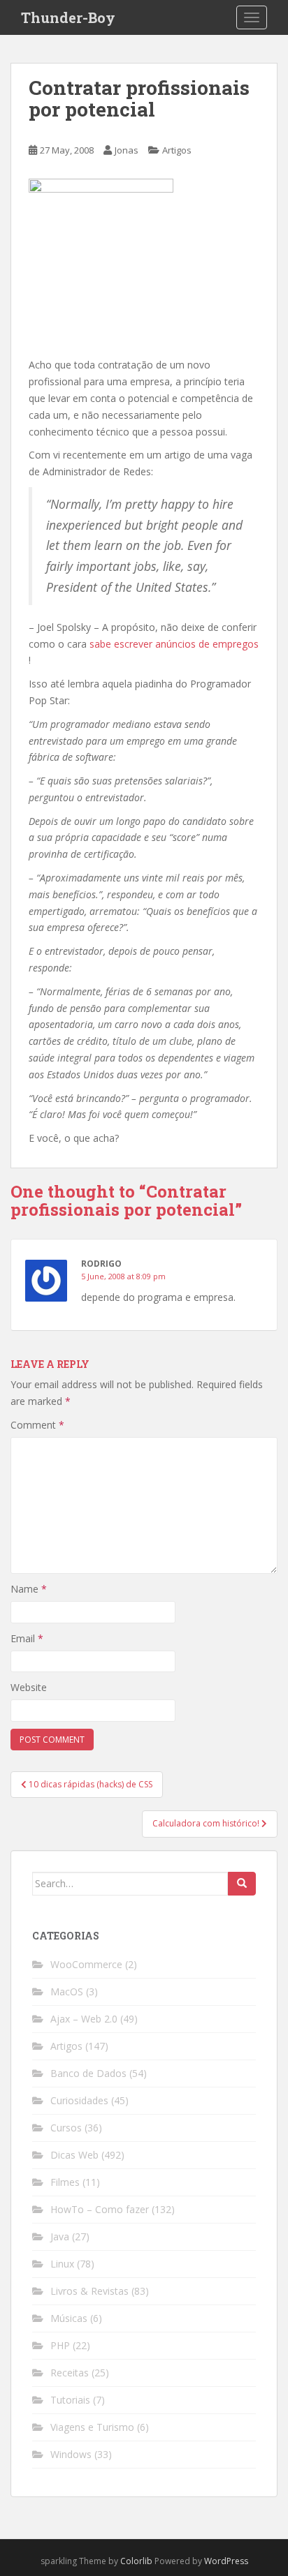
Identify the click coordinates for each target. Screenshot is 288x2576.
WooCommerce (86, 1964)
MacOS (67, 1991)
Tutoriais (70, 2400)
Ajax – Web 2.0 (84, 2019)
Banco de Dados (88, 2073)
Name (29, 1589)
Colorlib (136, 2561)
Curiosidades (79, 2100)
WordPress (226, 2561)
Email (27, 1638)
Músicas (69, 2318)
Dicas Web (74, 2155)
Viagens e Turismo (92, 2427)
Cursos (66, 2128)
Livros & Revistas (89, 2291)
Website (29, 1687)
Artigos (177, 150)
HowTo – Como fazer (100, 2209)
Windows (71, 2454)
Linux (62, 2264)
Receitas (70, 2373)
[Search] (242, 1884)
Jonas (127, 150)
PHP (60, 2345)
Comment (37, 1425)
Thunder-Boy (68, 17)
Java (60, 2236)
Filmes (65, 2182)
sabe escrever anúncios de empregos (174, 644)
